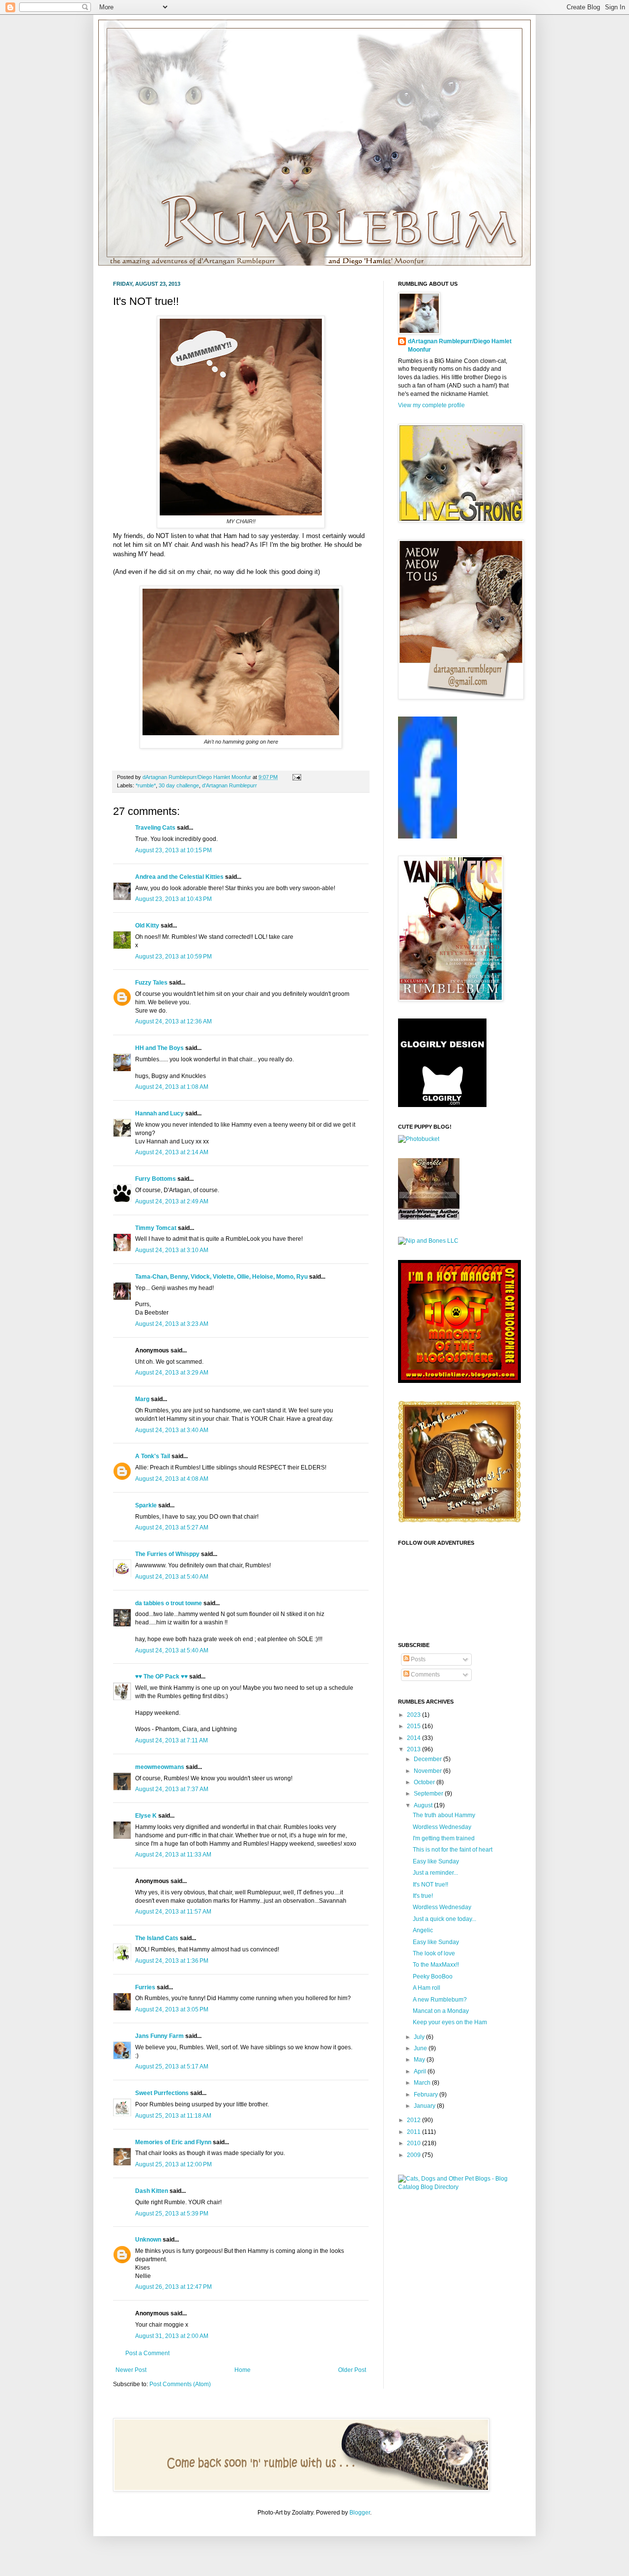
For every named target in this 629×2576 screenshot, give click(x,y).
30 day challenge (179, 785)
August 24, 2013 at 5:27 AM (172, 1528)
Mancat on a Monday (441, 2011)
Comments (425, 1675)
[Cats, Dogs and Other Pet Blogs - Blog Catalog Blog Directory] (457, 2187)
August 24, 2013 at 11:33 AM (173, 1855)
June (421, 2048)
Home (243, 2370)
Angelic (423, 1930)
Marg (142, 1399)
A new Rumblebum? (440, 2000)
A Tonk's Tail (153, 1456)
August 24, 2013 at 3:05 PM (172, 2009)
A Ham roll (427, 1988)
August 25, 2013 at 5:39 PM (172, 2214)
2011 (415, 2132)
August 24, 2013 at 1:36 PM (172, 1961)
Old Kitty (147, 926)
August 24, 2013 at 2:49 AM (172, 1201)
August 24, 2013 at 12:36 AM (173, 1021)
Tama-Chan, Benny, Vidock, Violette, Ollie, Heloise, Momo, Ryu (221, 1277)
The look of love (434, 1953)
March (423, 2083)
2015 (415, 1726)
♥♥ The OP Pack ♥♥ (161, 1677)
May (420, 2060)
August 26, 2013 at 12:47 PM (173, 2287)
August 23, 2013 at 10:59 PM (173, 957)
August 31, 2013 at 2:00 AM (172, 2336)
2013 (415, 1749)
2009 (415, 2155)
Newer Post (131, 2370)
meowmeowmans (160, 1767)
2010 (415, 2143)
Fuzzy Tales (151, 983)
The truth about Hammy (444, 1815)
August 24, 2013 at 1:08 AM (172, 1087)
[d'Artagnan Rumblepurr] (428, 837)
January (425, 2106)
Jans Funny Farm (159, 2036)
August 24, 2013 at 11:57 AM (173, 1912)
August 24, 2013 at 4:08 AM (172, 1479)
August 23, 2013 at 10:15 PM (173, 850)
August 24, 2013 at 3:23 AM (172, 1324)
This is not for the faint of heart (453, 1850)
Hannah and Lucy (159, 1113)
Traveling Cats (155, 828)
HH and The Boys (159, 1048)
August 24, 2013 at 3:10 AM (172, 1250)
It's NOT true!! (430, 1885)
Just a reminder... (435, 1873)
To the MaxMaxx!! (436, 1965)
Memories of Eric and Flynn (173, 2142)
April (421, 2071)
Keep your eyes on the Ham (450, 2022)
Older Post (352, 2370)
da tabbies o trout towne (169, 1603)
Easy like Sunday (436, 1861)
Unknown (148, 2240)
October (425, 1782)
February (427, 2095)
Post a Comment (147, 2353)
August (424, 1805)
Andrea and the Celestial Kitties (179, 877)
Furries (145, 1987)
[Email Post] (296, 777)
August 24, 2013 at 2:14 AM (172, 1152)
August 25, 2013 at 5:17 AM (172, 2067)
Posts (417, 1659)
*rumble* (146, 785)
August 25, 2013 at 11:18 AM (173, 2116)
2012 (415, 2120)
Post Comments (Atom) (180, 2384)
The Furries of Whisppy (167, 1554)
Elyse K (146, 1816)
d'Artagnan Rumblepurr (229, 785)
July (420, 2037)
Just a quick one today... (444, 1919)
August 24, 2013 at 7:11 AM (172, 1740)
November (429, 1771)
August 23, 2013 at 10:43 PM (173, 899)
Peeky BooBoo (433, 1977)
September (429, 1794)
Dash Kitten (152, 2191)
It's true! (423, 1896)
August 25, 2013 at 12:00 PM (173, 2164)
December (429, 1759)
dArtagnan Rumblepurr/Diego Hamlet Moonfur (460, 345)
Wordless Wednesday (442, 1827)
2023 (415, 1715)
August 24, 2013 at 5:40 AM (172, 1577)
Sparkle (146, 1505)
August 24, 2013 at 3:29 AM (172, 1373)
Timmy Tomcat (156, 1228)
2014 (415, 1738)
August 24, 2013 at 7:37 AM (172, 1789)
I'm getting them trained (444, 1838)
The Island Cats (157, 1938)
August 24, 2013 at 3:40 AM (172, 1430)
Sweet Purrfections (162, 2093)
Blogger (360, 2513)
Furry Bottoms (156, 1179)
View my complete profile (431, 405)
